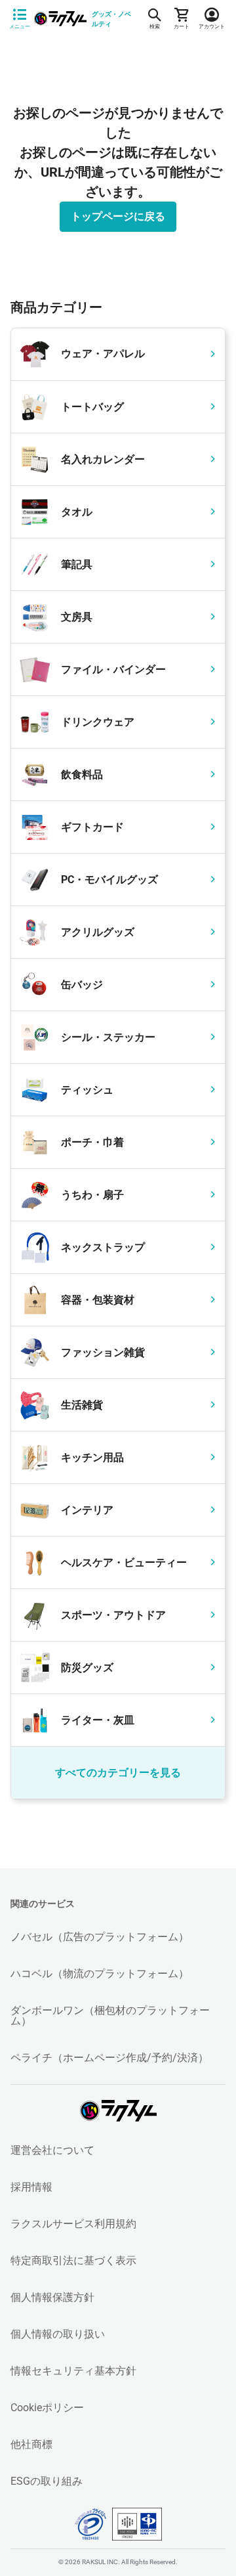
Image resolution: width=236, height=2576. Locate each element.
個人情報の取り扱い (58, 2334)
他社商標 (31, 2444)
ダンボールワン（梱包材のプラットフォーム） (110, 2016)
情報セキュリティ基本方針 (73, 2371)
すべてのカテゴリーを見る (118, 1773)
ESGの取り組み (47, 2481)
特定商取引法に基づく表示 (73, 2260)
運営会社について (52, 2150)
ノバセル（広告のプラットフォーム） (100, 1937)
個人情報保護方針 (52, 2297)
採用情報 (31, 2187)
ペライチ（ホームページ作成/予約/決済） (109, 2058)
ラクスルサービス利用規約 (73, 2224)
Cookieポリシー (47, 2408)
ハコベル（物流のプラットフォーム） (100, 1974)
